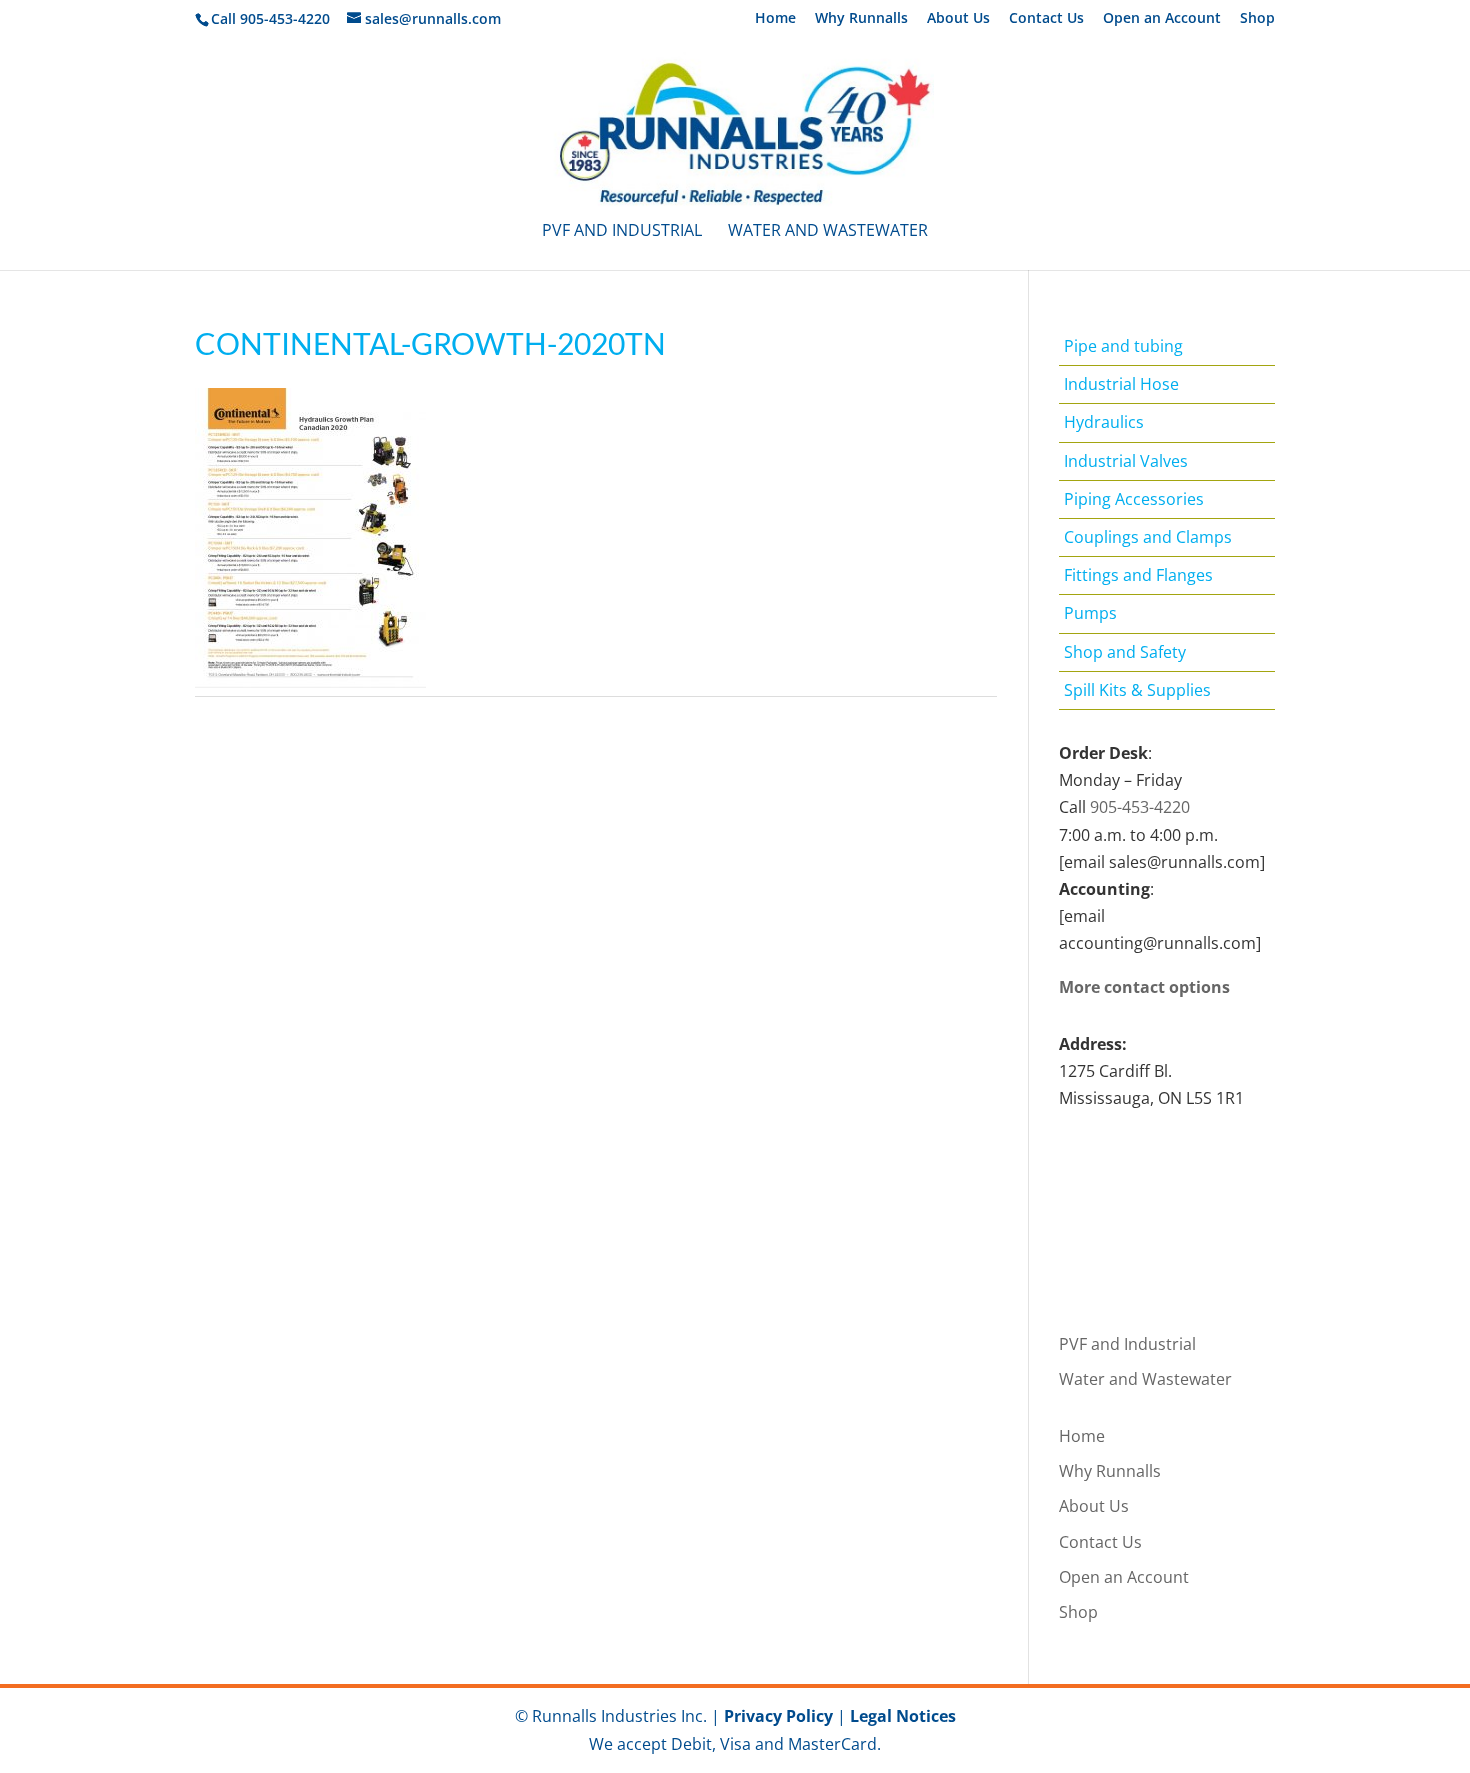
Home (775, 19)
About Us (958, 19)
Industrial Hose (1121, 384)
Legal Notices (903, 1716)
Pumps (1090, 613)
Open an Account (1162, 19)
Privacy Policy (778, 1716)
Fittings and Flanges (1138, 575)
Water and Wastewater (828, 232)
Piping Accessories (1134, 499)
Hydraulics (1104, 422)
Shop (1257, 19)
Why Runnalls (861, 19)
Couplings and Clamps (1148, 537)
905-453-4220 (1140, 807)
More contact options (1144, 987)
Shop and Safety (1125, 652)
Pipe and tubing (1123, 346)
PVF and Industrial (622, 232)
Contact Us (1046, 19)
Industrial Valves (1126, 461)
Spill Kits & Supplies (1137, 690)
